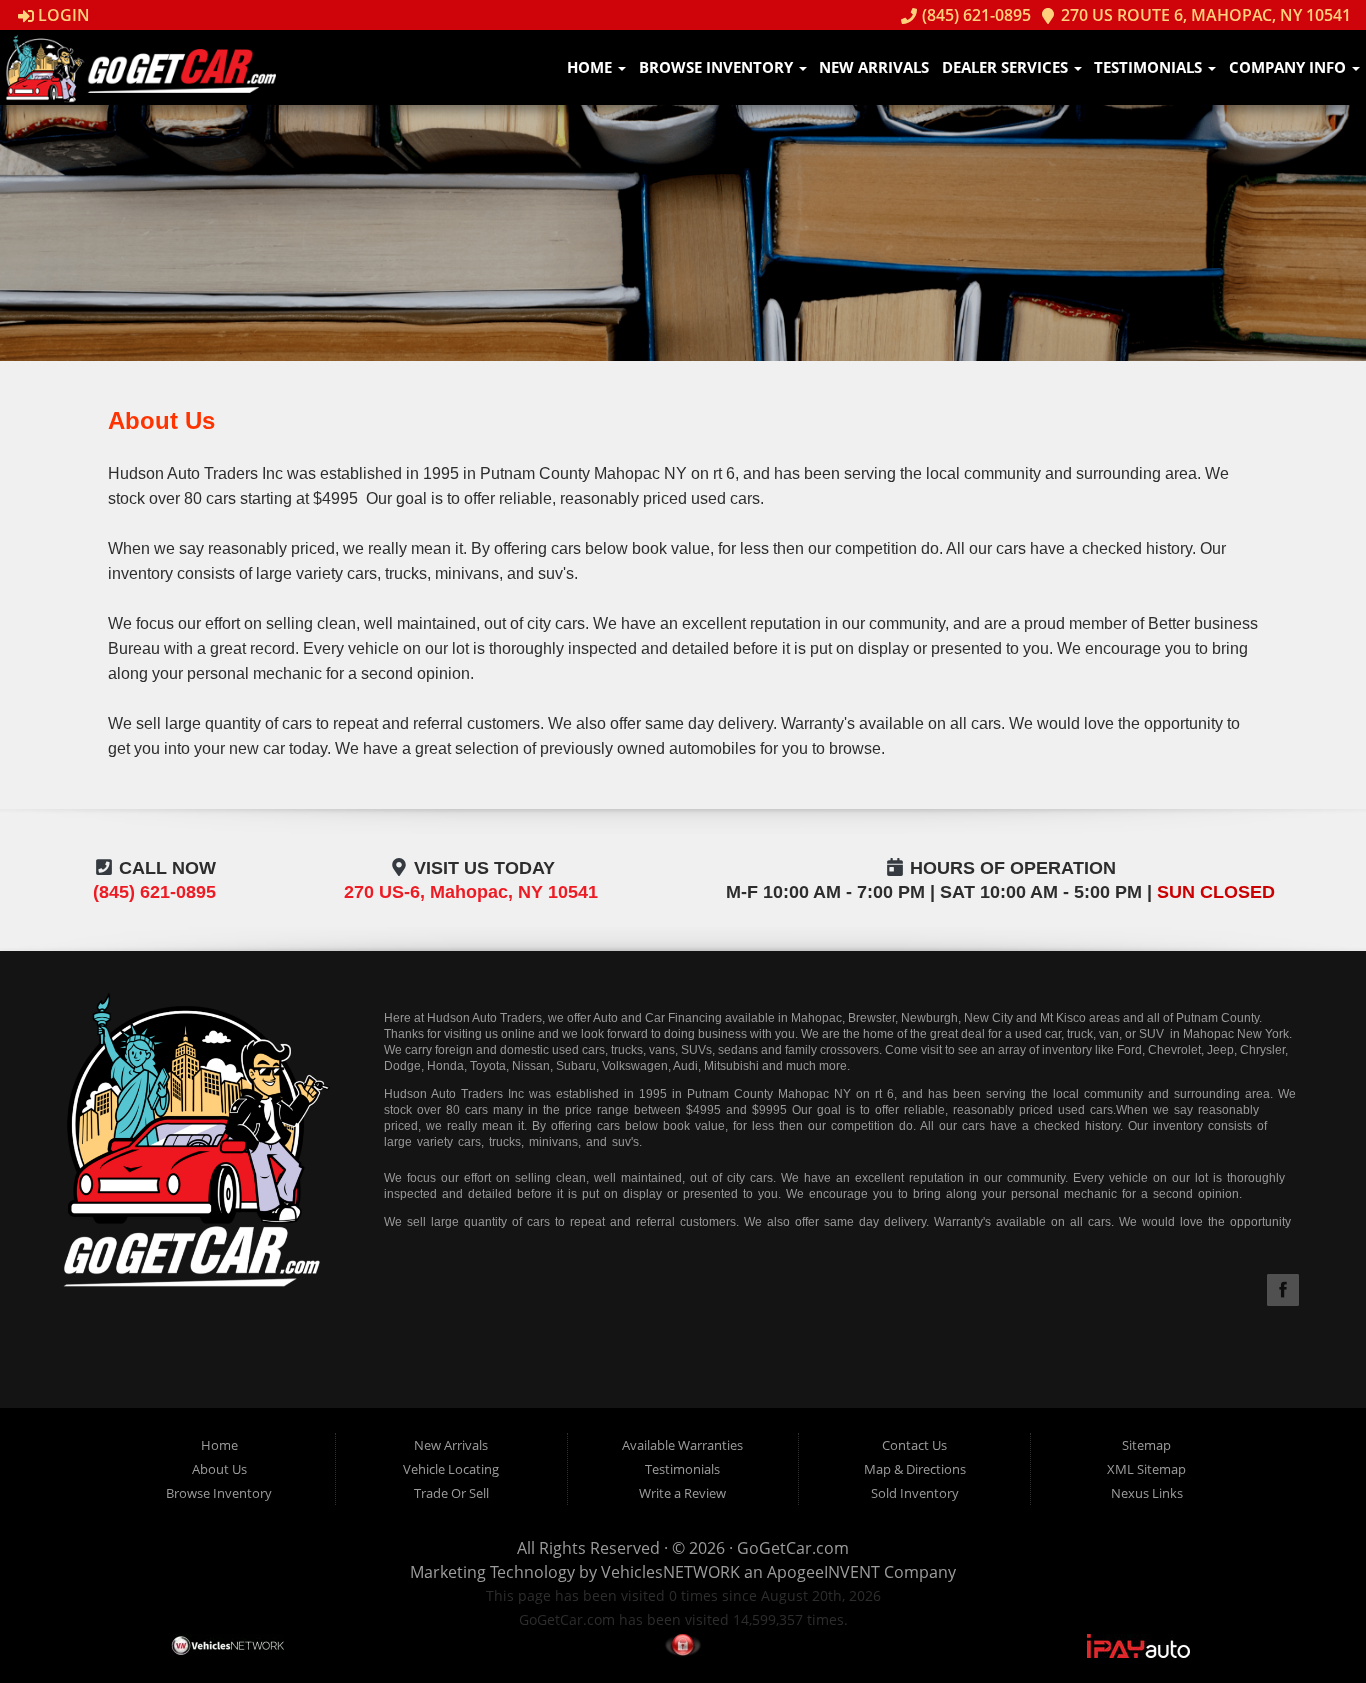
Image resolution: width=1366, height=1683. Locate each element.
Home (591, 67)
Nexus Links (1147, 1493)
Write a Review (682, 1493)
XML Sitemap (1146, 1469)
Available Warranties (682, 1445)
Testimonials (1150, 67)
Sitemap (1146, 1445)
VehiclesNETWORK (670, 1572)
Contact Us (914, 1445)
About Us (219, 1469)
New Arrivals (874, 67)
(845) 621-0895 (974, 15)
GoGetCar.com (793, 1548)
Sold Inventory (915, 1493)
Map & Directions (915, 1469)
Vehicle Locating (451, 1469)
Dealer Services (1007, 67)
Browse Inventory (718, 67)
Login (62, 15)
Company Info (1289, 67)
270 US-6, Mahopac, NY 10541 (471, 892)
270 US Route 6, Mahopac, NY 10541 (1204, 15)
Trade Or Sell (451, 1493)
